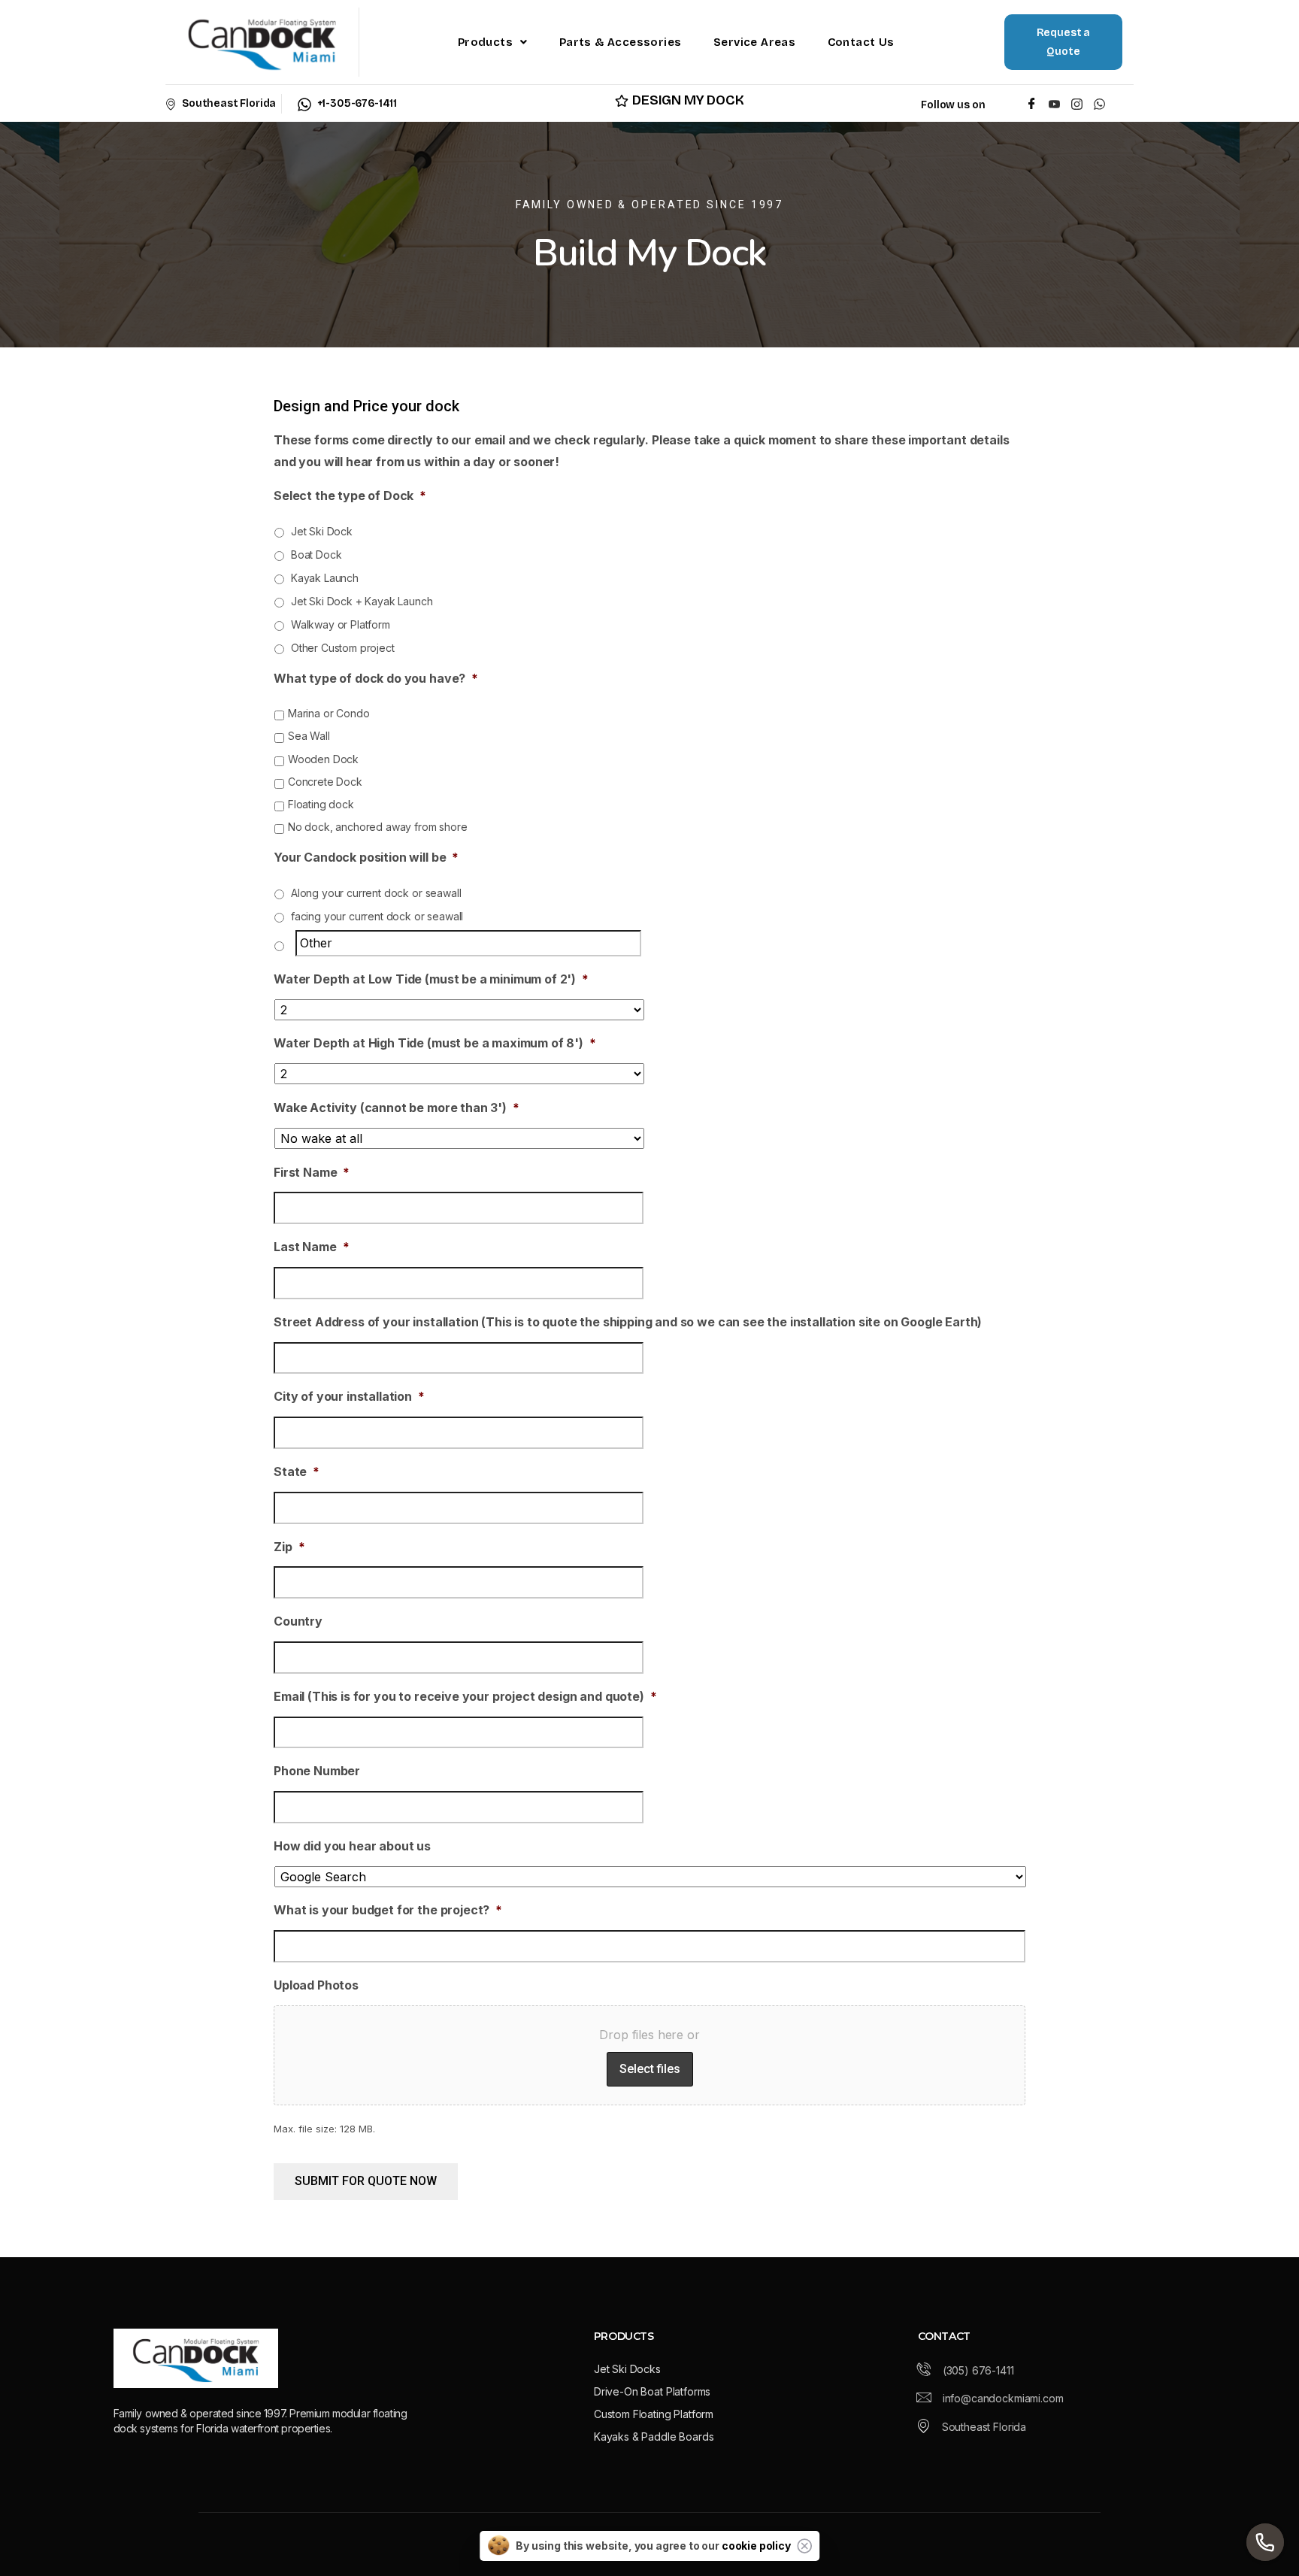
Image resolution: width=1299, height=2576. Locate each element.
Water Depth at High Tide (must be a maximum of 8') (435, 1043)
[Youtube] (1054, 103)
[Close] (804, 2546)
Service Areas (754, 42)
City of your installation (349, 1396)
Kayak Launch (325, 578)
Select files (650, 2069)
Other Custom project (343, 648)
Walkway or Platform (341, 624)
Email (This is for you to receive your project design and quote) (465, 1696)
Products (485, 42)
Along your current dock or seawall (376, 893)
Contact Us (861, 42)
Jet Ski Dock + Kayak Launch (362, 601)
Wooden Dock (323, 759)
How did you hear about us (352, 1846)
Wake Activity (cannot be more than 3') (397, 1108)
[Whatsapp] (1102, 103)
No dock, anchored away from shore (378, 827)
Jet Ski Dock (322, 531)
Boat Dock (316, 555)
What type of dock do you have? (376, 678)
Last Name (311, 1247)
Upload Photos (316, 1985)
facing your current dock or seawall (377, 916)
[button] (493, 42)
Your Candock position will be (366, 857)
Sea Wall (309, 736)
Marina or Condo (329, 713)
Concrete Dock (325, 782)
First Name (312, 1172)
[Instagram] (1077, 103)
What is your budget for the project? (388, 1910)
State (297, 1471)
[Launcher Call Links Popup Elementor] (1265, 2542)
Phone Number (317, 1771)
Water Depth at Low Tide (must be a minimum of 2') (431, 979)
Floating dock (321, 804)
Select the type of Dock (350, 496)
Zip (289, 1547)
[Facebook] (1032, 103)
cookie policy (756, 2546)
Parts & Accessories (621, 42)
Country (298, 1621)
